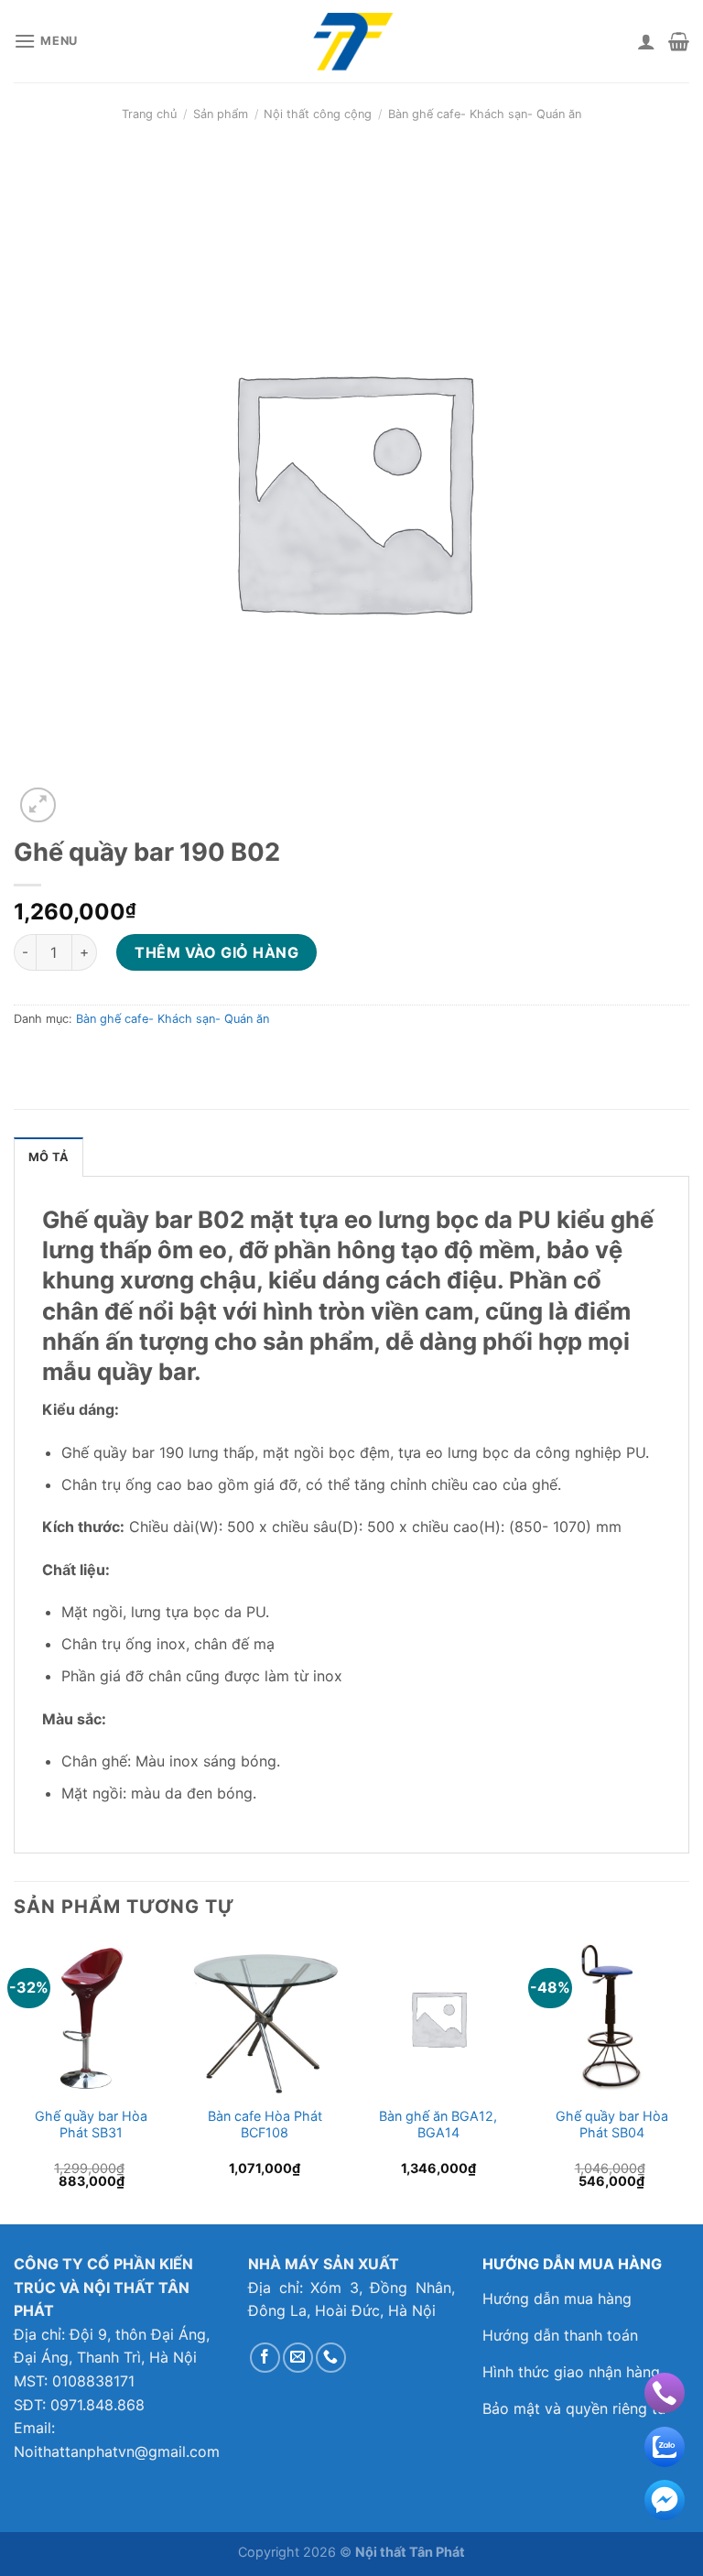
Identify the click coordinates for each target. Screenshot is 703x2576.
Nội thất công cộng (318, 114)
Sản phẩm (221, 114)
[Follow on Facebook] (265, 2358)
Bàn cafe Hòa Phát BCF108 (265, 2125)
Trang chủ (149, 114)
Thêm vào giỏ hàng (216, 952)
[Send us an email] (298, 2358)
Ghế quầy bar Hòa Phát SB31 (91, 2125)
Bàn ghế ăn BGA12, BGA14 (438, 2125)
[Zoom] (38, 805)
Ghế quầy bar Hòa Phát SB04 (612, 2125)
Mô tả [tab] (49, 1157)
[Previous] (15, 2081)
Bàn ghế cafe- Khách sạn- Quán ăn (485, 114)
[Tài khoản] (646, 41)
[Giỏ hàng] (679, 41)
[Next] (688, 2081)
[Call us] (331, 2358)
